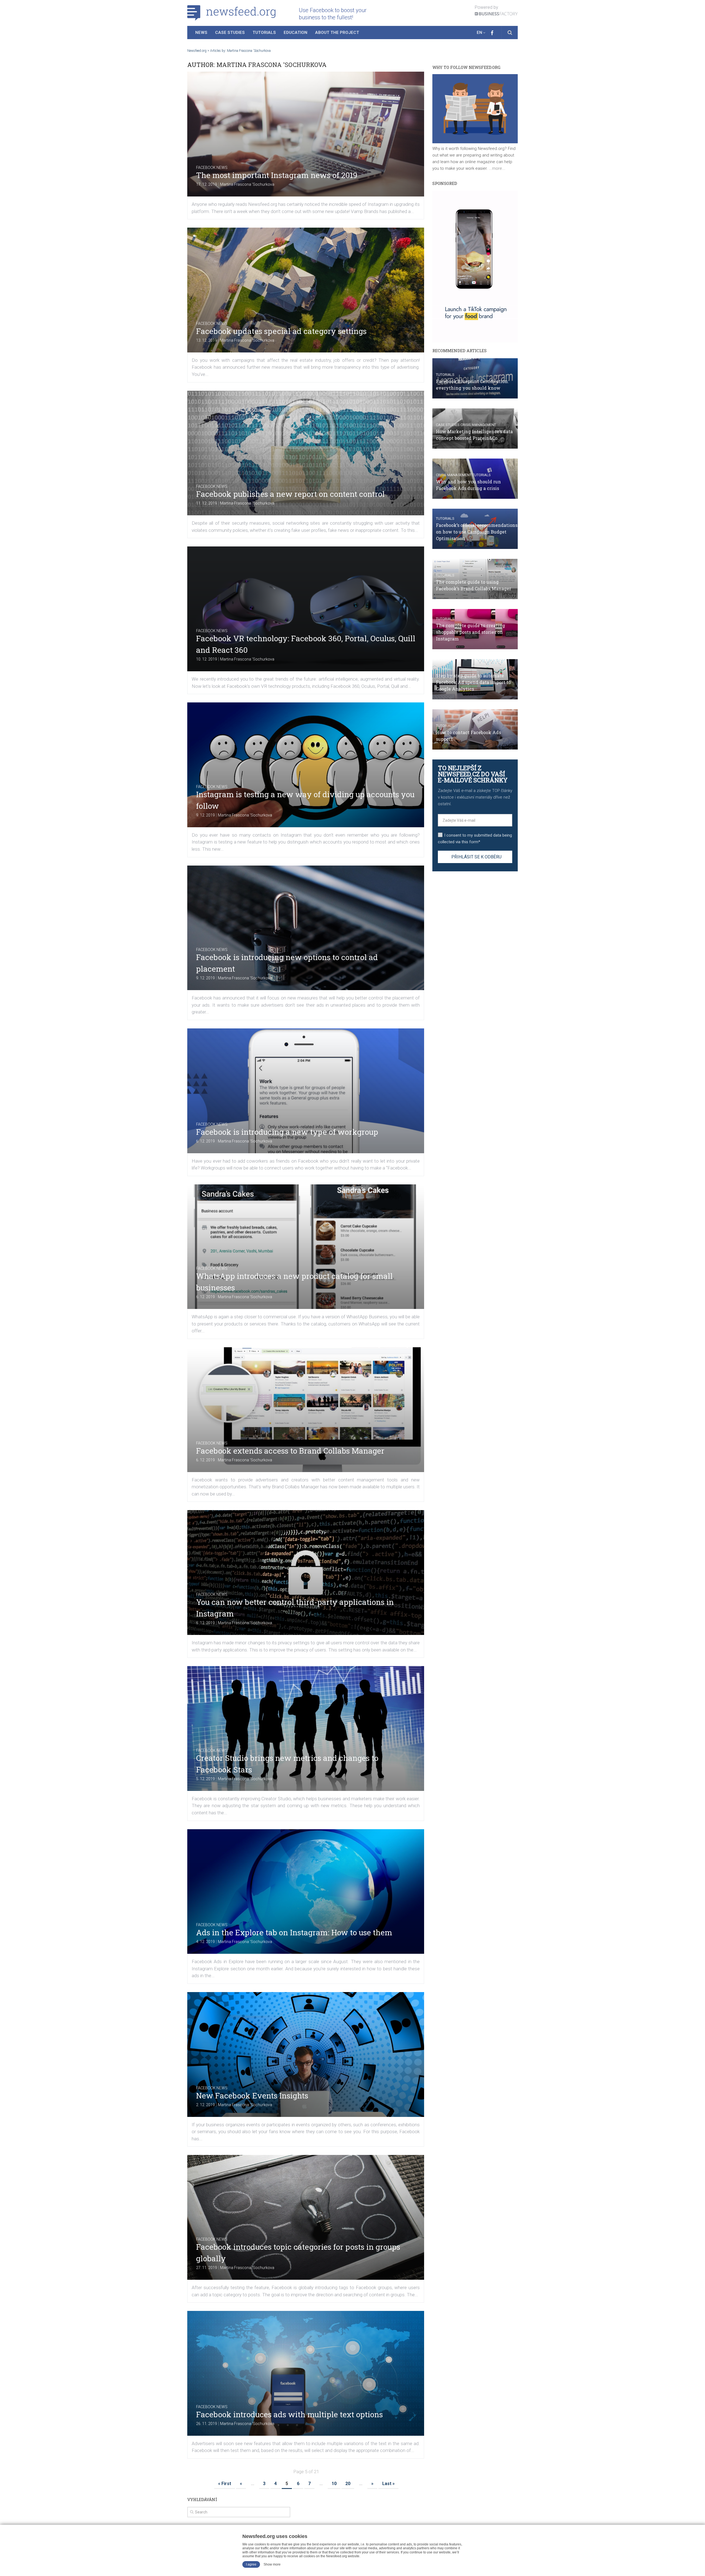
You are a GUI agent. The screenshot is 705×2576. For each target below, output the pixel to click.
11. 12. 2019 (207, 503)
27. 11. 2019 (207, 2268)
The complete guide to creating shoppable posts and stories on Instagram (471, 632)
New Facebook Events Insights (252, 2096)
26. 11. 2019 (207, 2424)
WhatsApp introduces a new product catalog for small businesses (294, 1282)
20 (348, 2484)
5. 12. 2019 (205, 1779)
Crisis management (478, 425)
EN (479, 33)
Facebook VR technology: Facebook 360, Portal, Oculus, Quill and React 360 (306, 644)
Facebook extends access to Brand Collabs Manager (290, 1451)
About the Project (337, 33)
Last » (388, 2484)
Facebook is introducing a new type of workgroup (287, 1132)
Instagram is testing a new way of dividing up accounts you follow (305, 800)
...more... (497, 168)
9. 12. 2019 (205, 815)
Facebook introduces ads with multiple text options (289, 2414)
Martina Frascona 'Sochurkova (247, 184)
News (201, 33)
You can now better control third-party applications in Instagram (295, 1608)
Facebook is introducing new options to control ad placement (287, 963)
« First (225, 2484)
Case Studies (230, 33)
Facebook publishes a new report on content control (290, 494)
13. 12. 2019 (207, 340)
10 (334, 2484)
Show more (272, 2564)
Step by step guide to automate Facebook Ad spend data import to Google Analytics (473, 682)
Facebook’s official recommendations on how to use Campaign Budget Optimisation (477, 532)
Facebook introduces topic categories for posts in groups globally (298, 2253)
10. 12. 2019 (207, 659)
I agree (251, 2564)
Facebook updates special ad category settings (281, 331)
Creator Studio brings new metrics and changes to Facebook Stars (287, 1764)
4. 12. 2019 (205, 1942)
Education (295, 33)
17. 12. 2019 (207, 184)
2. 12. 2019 (205, 2105)
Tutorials (264, 33)
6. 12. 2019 (205, 1141)
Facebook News (212, 168)
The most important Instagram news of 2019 (277, 175)
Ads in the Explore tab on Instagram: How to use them (294, 1932)
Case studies (448, 425)
